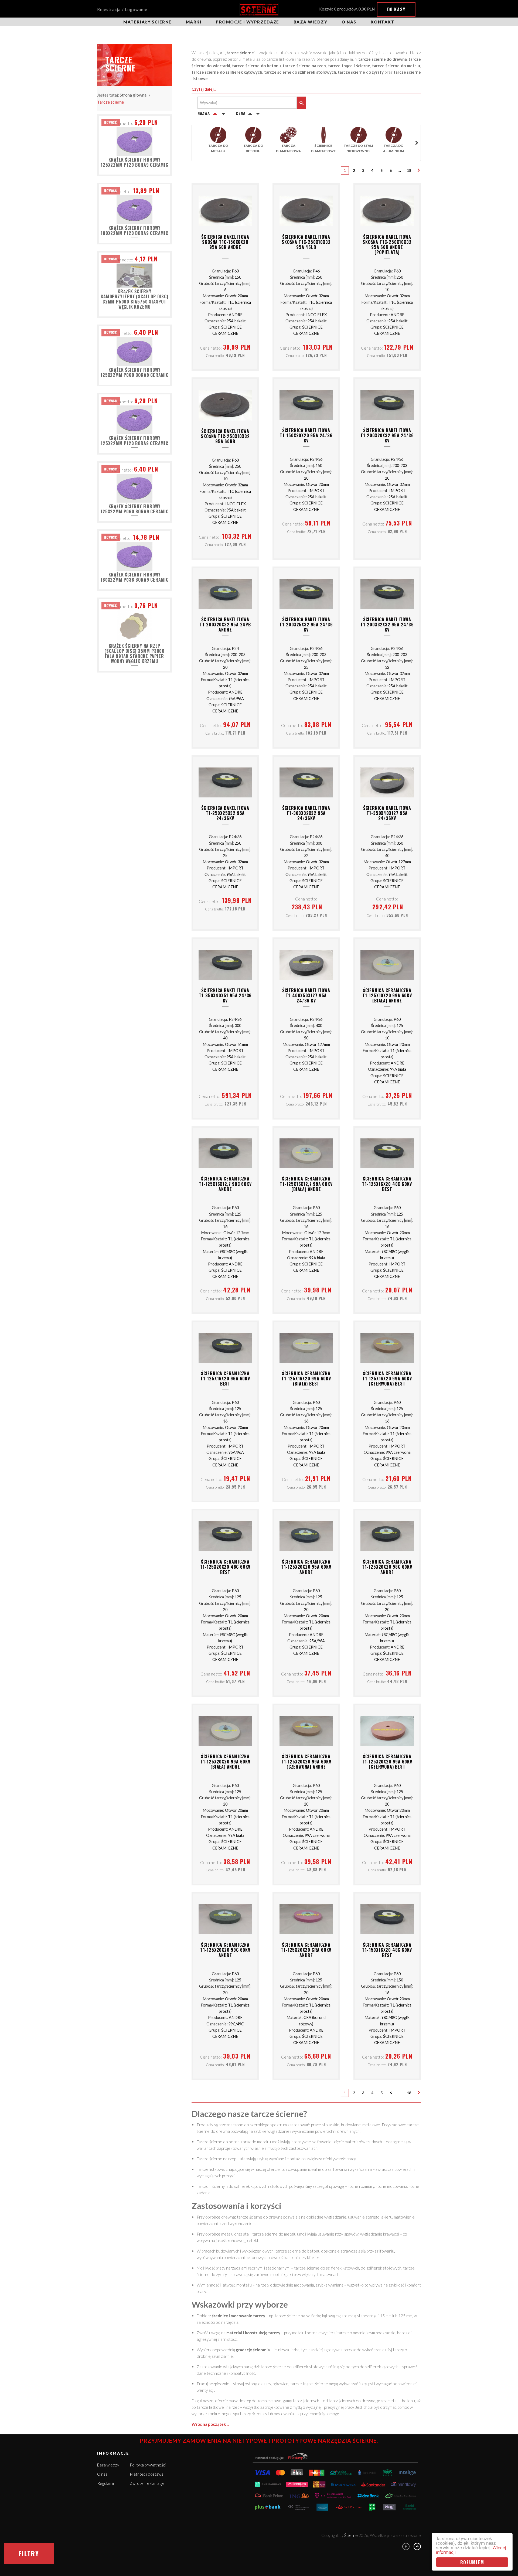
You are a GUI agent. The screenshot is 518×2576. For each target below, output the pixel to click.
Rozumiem (472, 2562)
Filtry (29, 2553)
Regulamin (106, 2483)
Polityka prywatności (148, 2465)
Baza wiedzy (311, 22)
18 (409, 170)
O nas (349, 22)
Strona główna (133, 95)
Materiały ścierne (147, 22)
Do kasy (396, 9)
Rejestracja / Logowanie (122, 9)
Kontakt (383, 22)
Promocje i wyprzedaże (248, 22)
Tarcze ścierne (110, 102)
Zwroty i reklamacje (147, 2483)
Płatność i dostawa (147, 2474)
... (400, 170)
